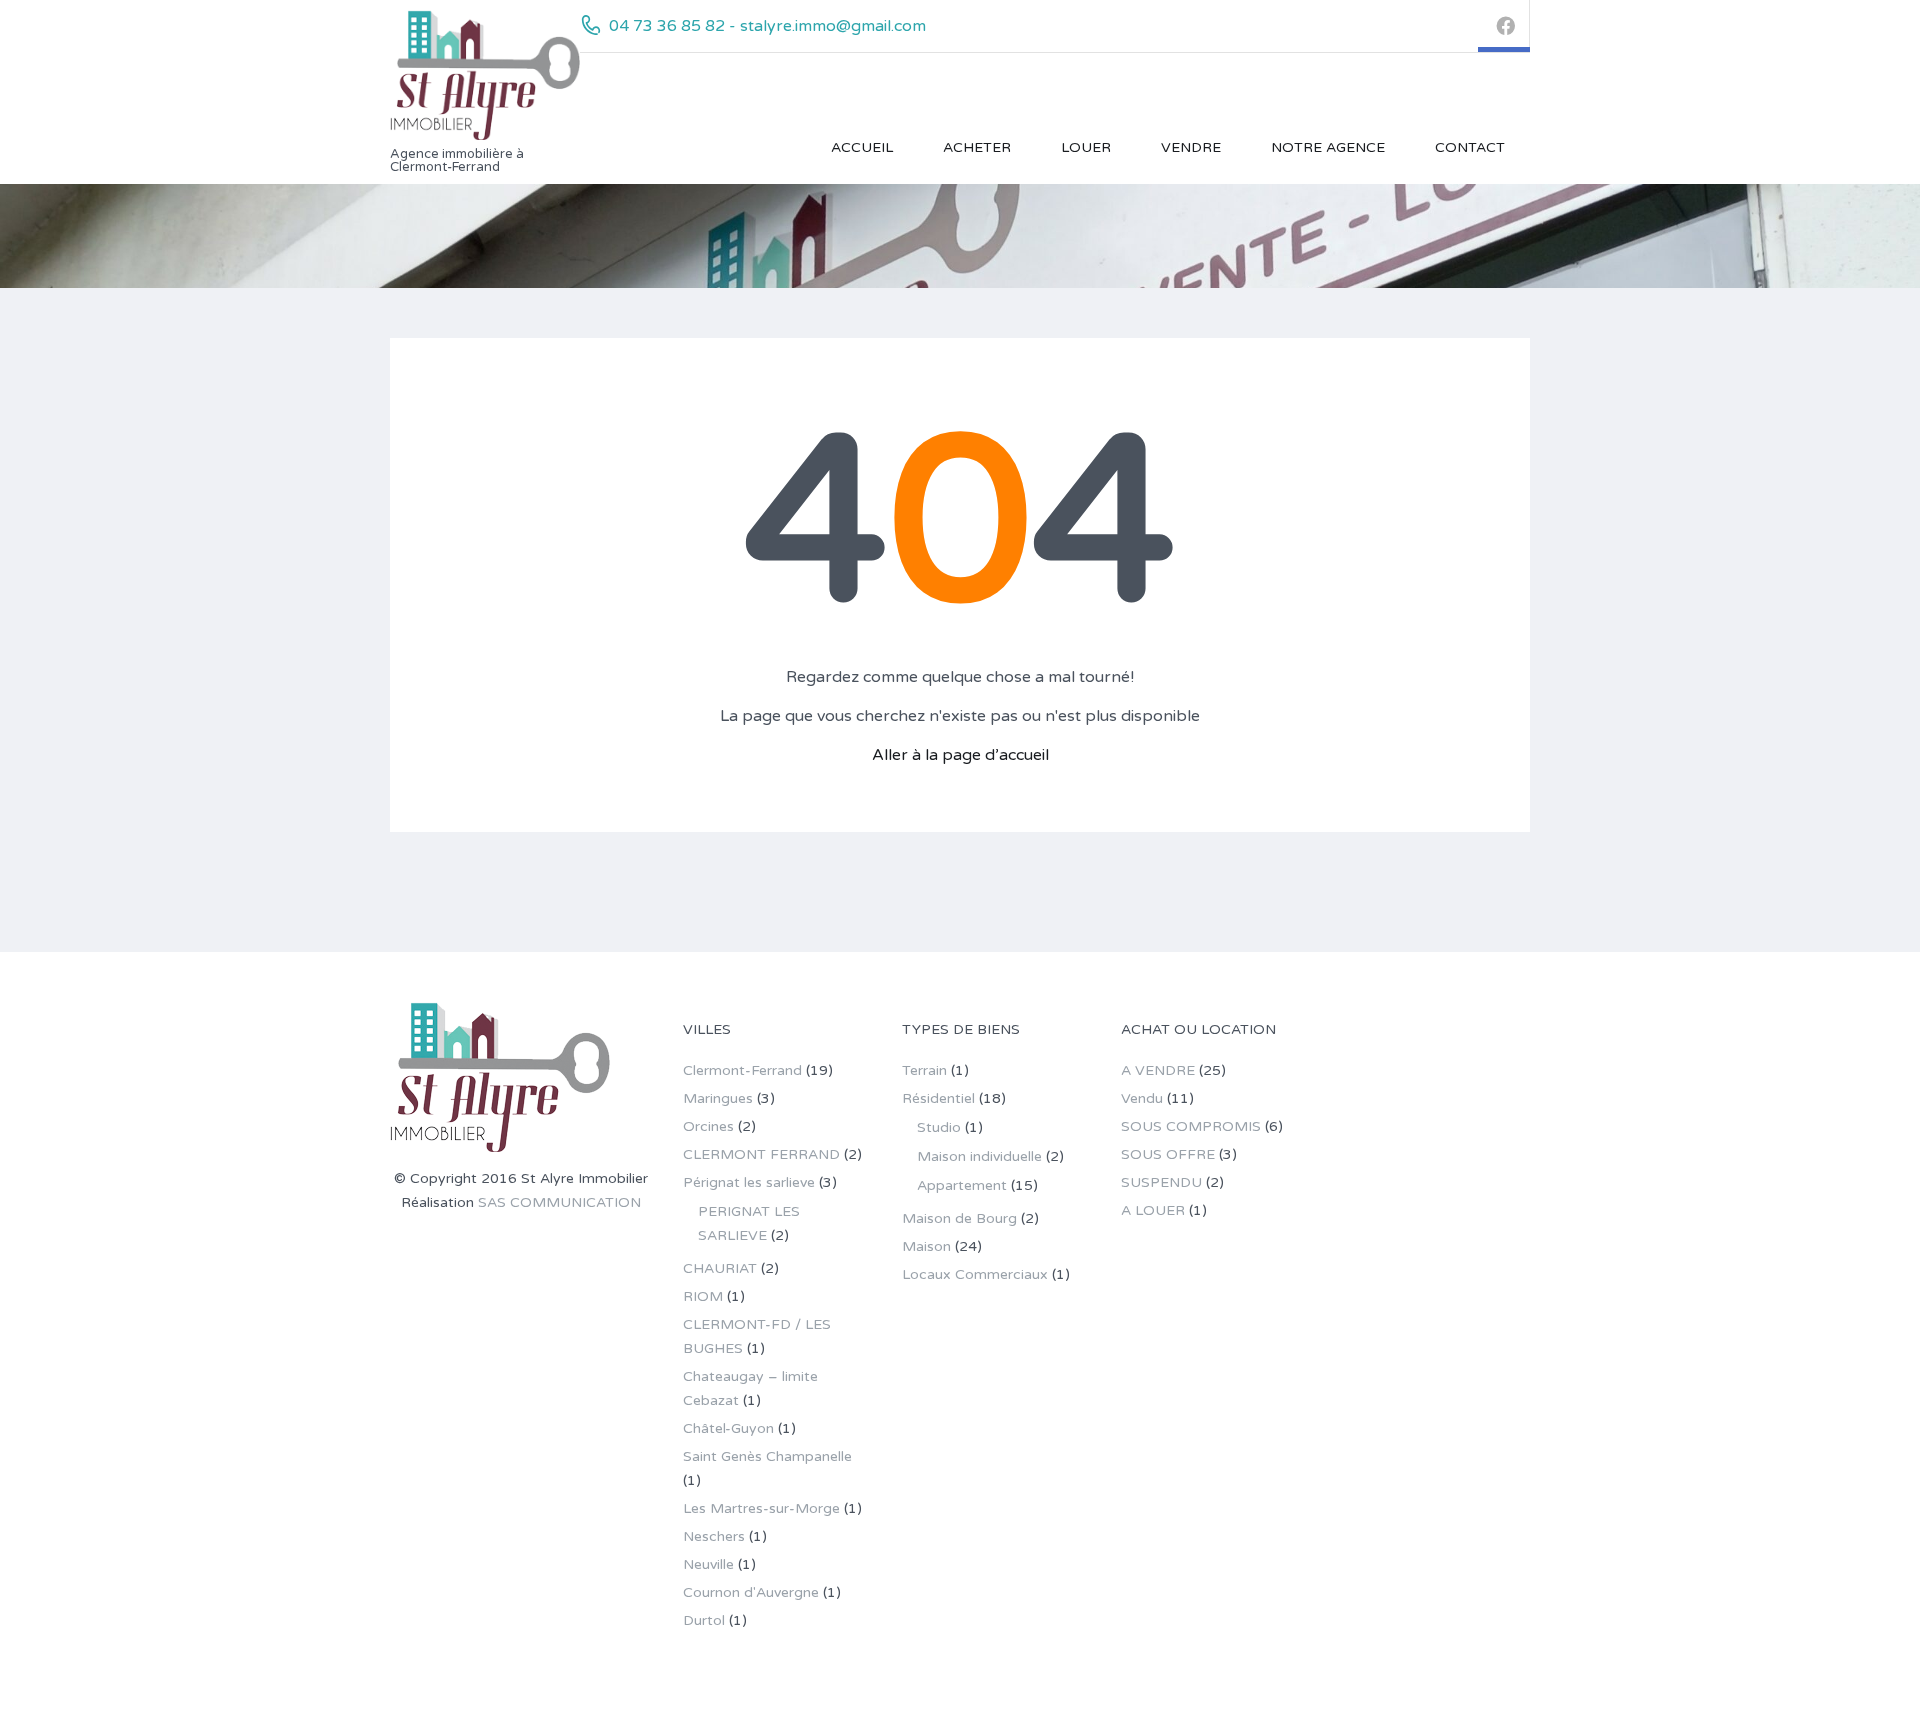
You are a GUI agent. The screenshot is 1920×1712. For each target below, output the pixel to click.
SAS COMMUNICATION (559, 1202)
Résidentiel (938, 1098)
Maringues (718, 1098)
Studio (939, 1127)
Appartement (962, 1185)
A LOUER (1153, 1210)
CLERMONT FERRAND (761, 1154)
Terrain (924, 1070)
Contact (1470, 147)
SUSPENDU (1161, 1182)
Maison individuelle (979, 1156)
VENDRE (1191, 147)
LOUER (1086, 147)
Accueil (862, 147)
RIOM (703, 1296)
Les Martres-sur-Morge (761, 1508)
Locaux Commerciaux (975, 1274)
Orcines (708, 1126)
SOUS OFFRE (1168, 1154)
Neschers (714, 1536)
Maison (926, 1246)
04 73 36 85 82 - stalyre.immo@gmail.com (767, 26)
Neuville (708, 1564)
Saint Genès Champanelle (767, 1456)
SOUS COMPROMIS (1191, 1126)
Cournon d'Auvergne (751, 1592)
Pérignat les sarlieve (749, 1182)
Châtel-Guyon (728, 1428)
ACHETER (977, 147)
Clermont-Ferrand (742, 1070)
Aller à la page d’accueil (960, 755)
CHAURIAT (720, 1268)
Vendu (1142, 1098)
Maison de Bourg (959, 1218)
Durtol (704, 1620)
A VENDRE (1158, 1070)
